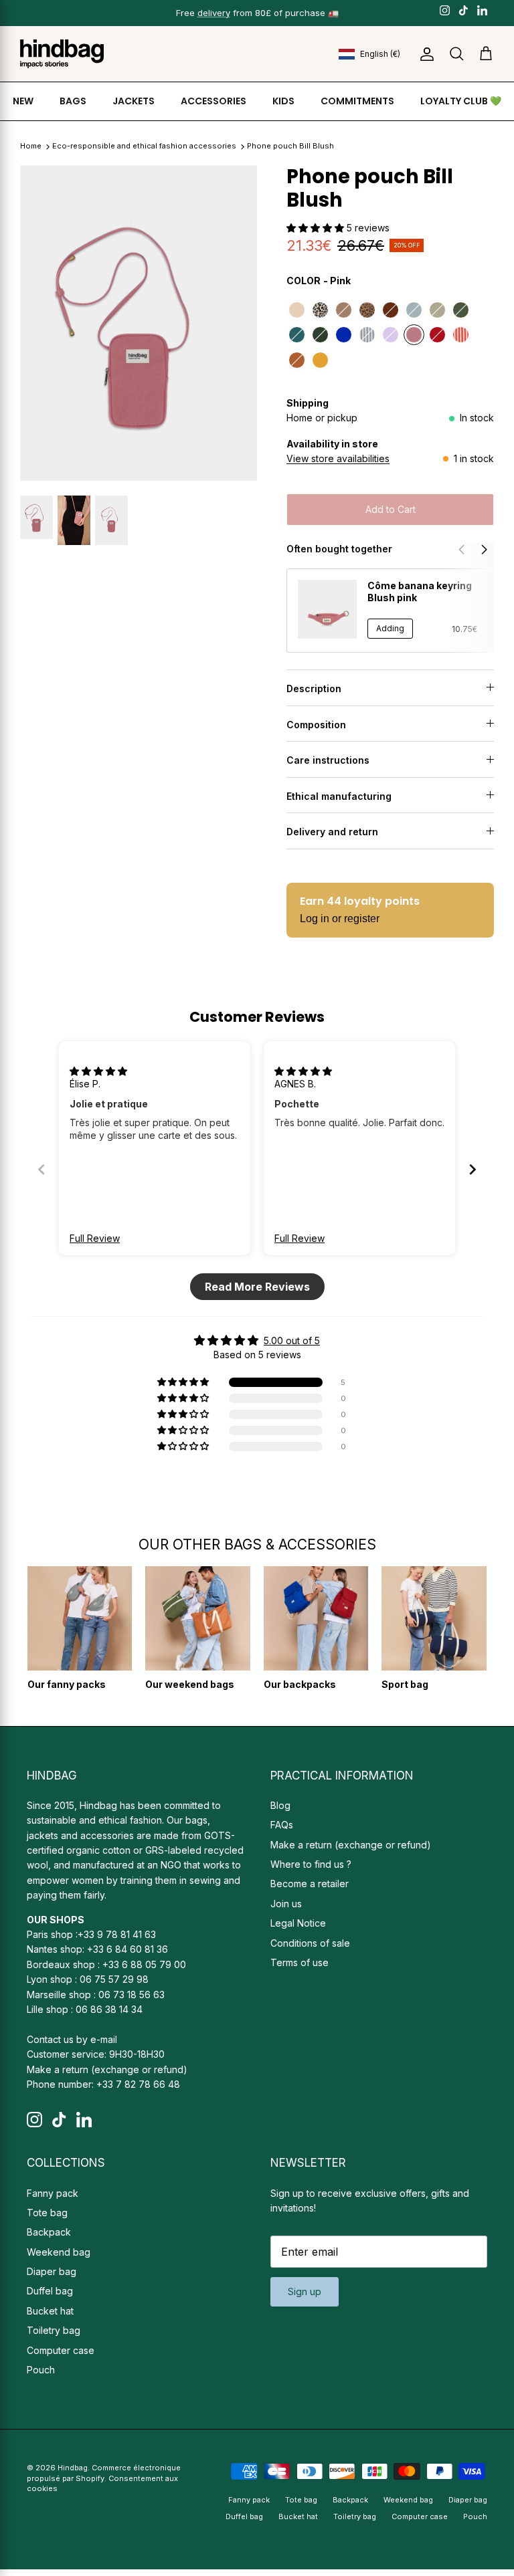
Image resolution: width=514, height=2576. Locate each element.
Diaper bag (52, 2271)
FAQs (282, 1825)
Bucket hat (50, 2311)
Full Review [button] (95, 1238)
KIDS (283, 101)
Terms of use (299, 1962)
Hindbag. (74, 2468)
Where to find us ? (311, 1864)
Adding (390, 628)
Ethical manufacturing (339, 796)
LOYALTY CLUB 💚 (461, 101)
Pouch (41, 2370)
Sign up (305, 2291)
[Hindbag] (62, 54)
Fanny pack (53, 2193)
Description (314, 688)
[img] (98, 1071)
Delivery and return (332, 832)
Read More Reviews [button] (257, 1287)
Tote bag (47, 2213)
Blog (280, 1805)
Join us (286, 1904)
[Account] (424, 54)
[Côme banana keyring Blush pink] (327, 609)
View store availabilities (338, 458)
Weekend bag (59, 2252)
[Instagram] (445, 10)
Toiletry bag (54, 2330)
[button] (317, 228)
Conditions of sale (310, 1943)
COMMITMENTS (357, 101)
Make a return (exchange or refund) (107, 2069)
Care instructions (328, 760)
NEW (23, 101)
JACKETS (134, 101)
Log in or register (340, 919)
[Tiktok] (463, 10)
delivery (214, 13)
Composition (316, 725)
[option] (139, 323)
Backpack (49, 2232)
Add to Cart (391, 509)
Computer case (61, 2350)
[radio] (297, 310)
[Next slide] (473, 1169)
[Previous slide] (41, 1169)
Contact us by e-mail (72, 2039)
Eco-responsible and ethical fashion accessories (145, 146)
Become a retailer (310, 1884)
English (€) (380, 54)
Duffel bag (50, 2291)
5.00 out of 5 (292, 1340)
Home (31, 146)
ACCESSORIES (213, 101)
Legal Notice (298, 1923)
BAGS (73, 101)
